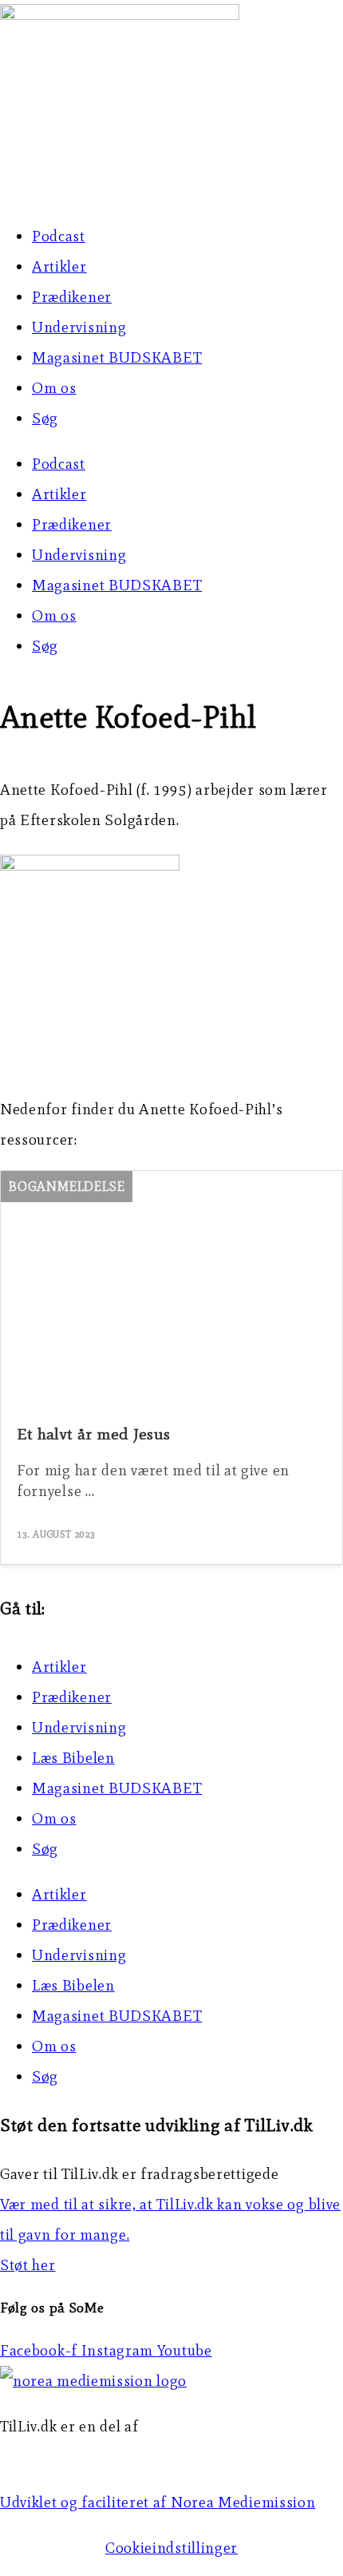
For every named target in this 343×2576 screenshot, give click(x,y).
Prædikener (72, 297)
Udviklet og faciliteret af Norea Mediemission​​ (158, 2502)
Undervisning (79, 327)
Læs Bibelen (73, 1758)
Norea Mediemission (73, 2457)
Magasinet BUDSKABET (117, 357)
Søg (45, 418)
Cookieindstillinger (171, 2548)
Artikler (59, 266)
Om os (54, 388)
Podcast (59, 236)
